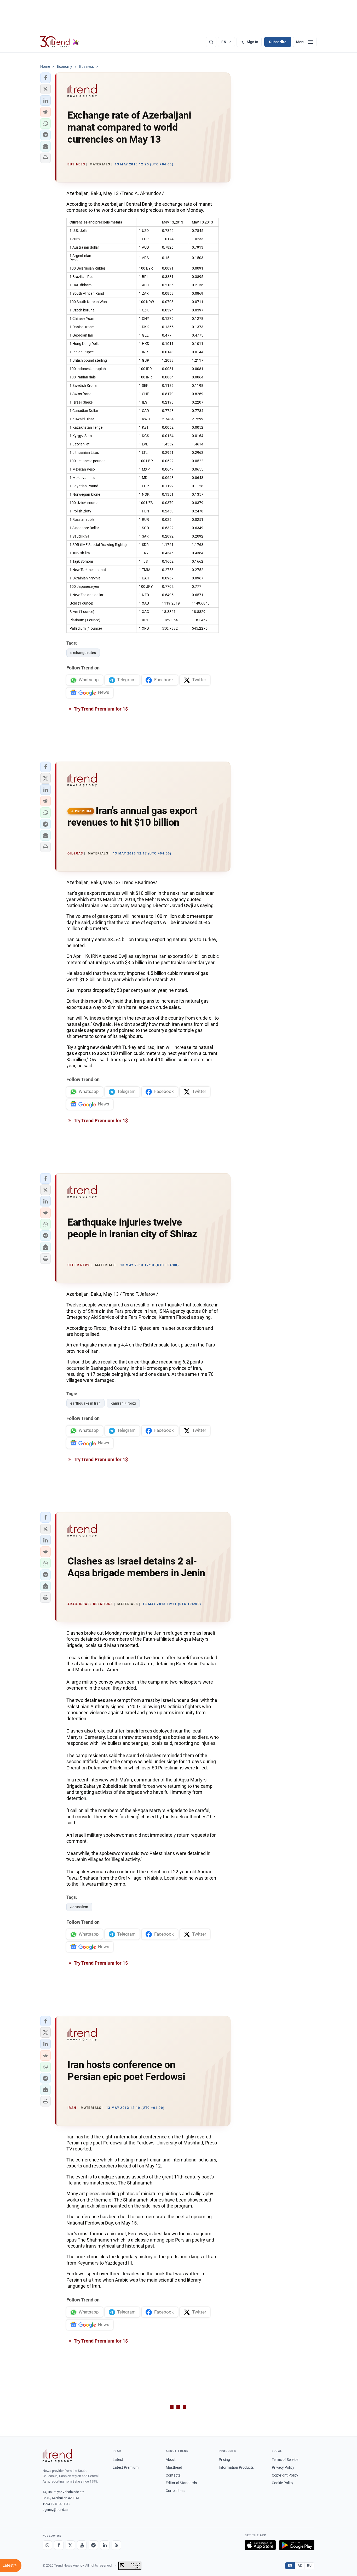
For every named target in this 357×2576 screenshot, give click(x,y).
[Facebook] (59, 2545)
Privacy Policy (283, 2467)
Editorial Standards (181, 2483)
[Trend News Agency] (57, 2456)
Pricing (224, 2460)
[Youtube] (82, 2545)
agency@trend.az (55, 2510)
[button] (45, 78)
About (171, 2460)
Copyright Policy (285, 2475)
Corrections (175, 2491)
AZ (300, 2566)
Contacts (173, 2475)
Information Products (236, 2467)
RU (309, 2566)
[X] (70, 2545)
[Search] (211, 42)
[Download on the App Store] (260, 2545)
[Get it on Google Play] (297, 2545)
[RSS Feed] (116, 2545)
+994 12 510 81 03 (56, 2504)
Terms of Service (285, 2460)
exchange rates (83, 653)
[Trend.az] (60, 42)
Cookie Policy (283, 2483)
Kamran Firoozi (123, 1403)
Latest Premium (126, 2467)
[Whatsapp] (47, 2545)
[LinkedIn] (105, 2545)
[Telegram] (93, 2545)
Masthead (174, 2467)
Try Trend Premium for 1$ (100, 709)
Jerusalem (79, 1907)
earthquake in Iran (85, 1403)
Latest (118, 2460)
